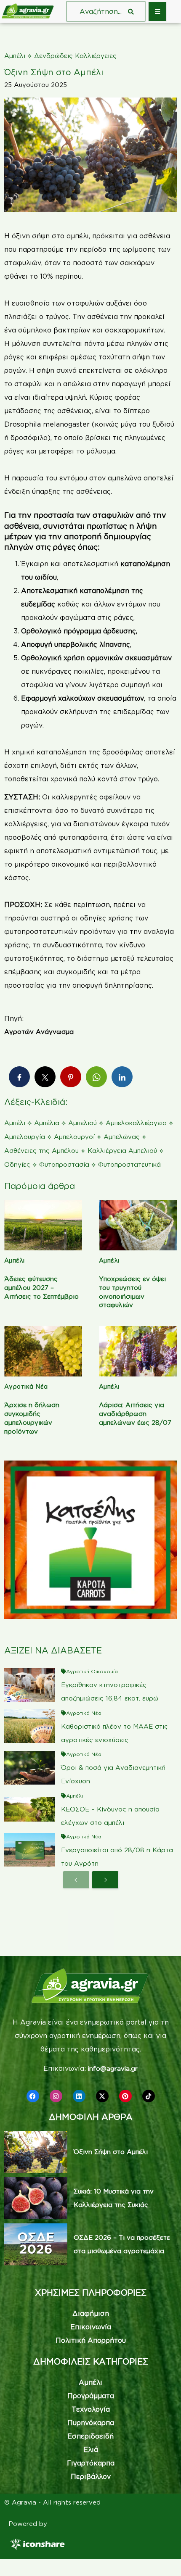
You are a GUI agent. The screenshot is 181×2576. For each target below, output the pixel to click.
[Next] (105, 1880)
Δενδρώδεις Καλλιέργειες (75, 56)
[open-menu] (157, 12)
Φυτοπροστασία (64, 1164)
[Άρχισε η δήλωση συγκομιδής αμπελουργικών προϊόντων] (43, 1351)
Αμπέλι (15, 56)
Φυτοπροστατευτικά (129, 1164)
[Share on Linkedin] (122, 1077)
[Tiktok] (149, 2096)
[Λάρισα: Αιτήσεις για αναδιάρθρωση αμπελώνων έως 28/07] (138, 1351)
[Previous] (76, 1880)
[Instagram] (56, 2096)
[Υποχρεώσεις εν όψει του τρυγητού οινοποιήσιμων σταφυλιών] (138, 1225)
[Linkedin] (79, 2096)
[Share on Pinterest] (71, 1077)
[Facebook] (33, 2096)
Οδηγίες (17, 1164)
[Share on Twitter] (45, 1077)
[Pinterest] (125, 2096)
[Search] (131, 11)
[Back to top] (162, 2557)
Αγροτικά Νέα (26, 1386)
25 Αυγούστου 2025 (36, 85)
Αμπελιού (83, 1123)
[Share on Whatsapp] (96, 1077)
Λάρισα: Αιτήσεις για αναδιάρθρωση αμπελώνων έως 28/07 (135, 1414)
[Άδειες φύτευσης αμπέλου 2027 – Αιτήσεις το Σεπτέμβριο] (43, 1225)
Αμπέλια (47, 1123)
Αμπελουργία (25, 1137)
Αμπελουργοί (74, 1137)
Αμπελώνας (122, 1137)
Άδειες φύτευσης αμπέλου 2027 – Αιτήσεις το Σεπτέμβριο (41, 1288)
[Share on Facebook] (19, 1077)
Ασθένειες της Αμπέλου (41, 1151)
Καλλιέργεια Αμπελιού (122, 1151)
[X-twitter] (102, 2096)
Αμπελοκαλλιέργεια (136, 1123)
